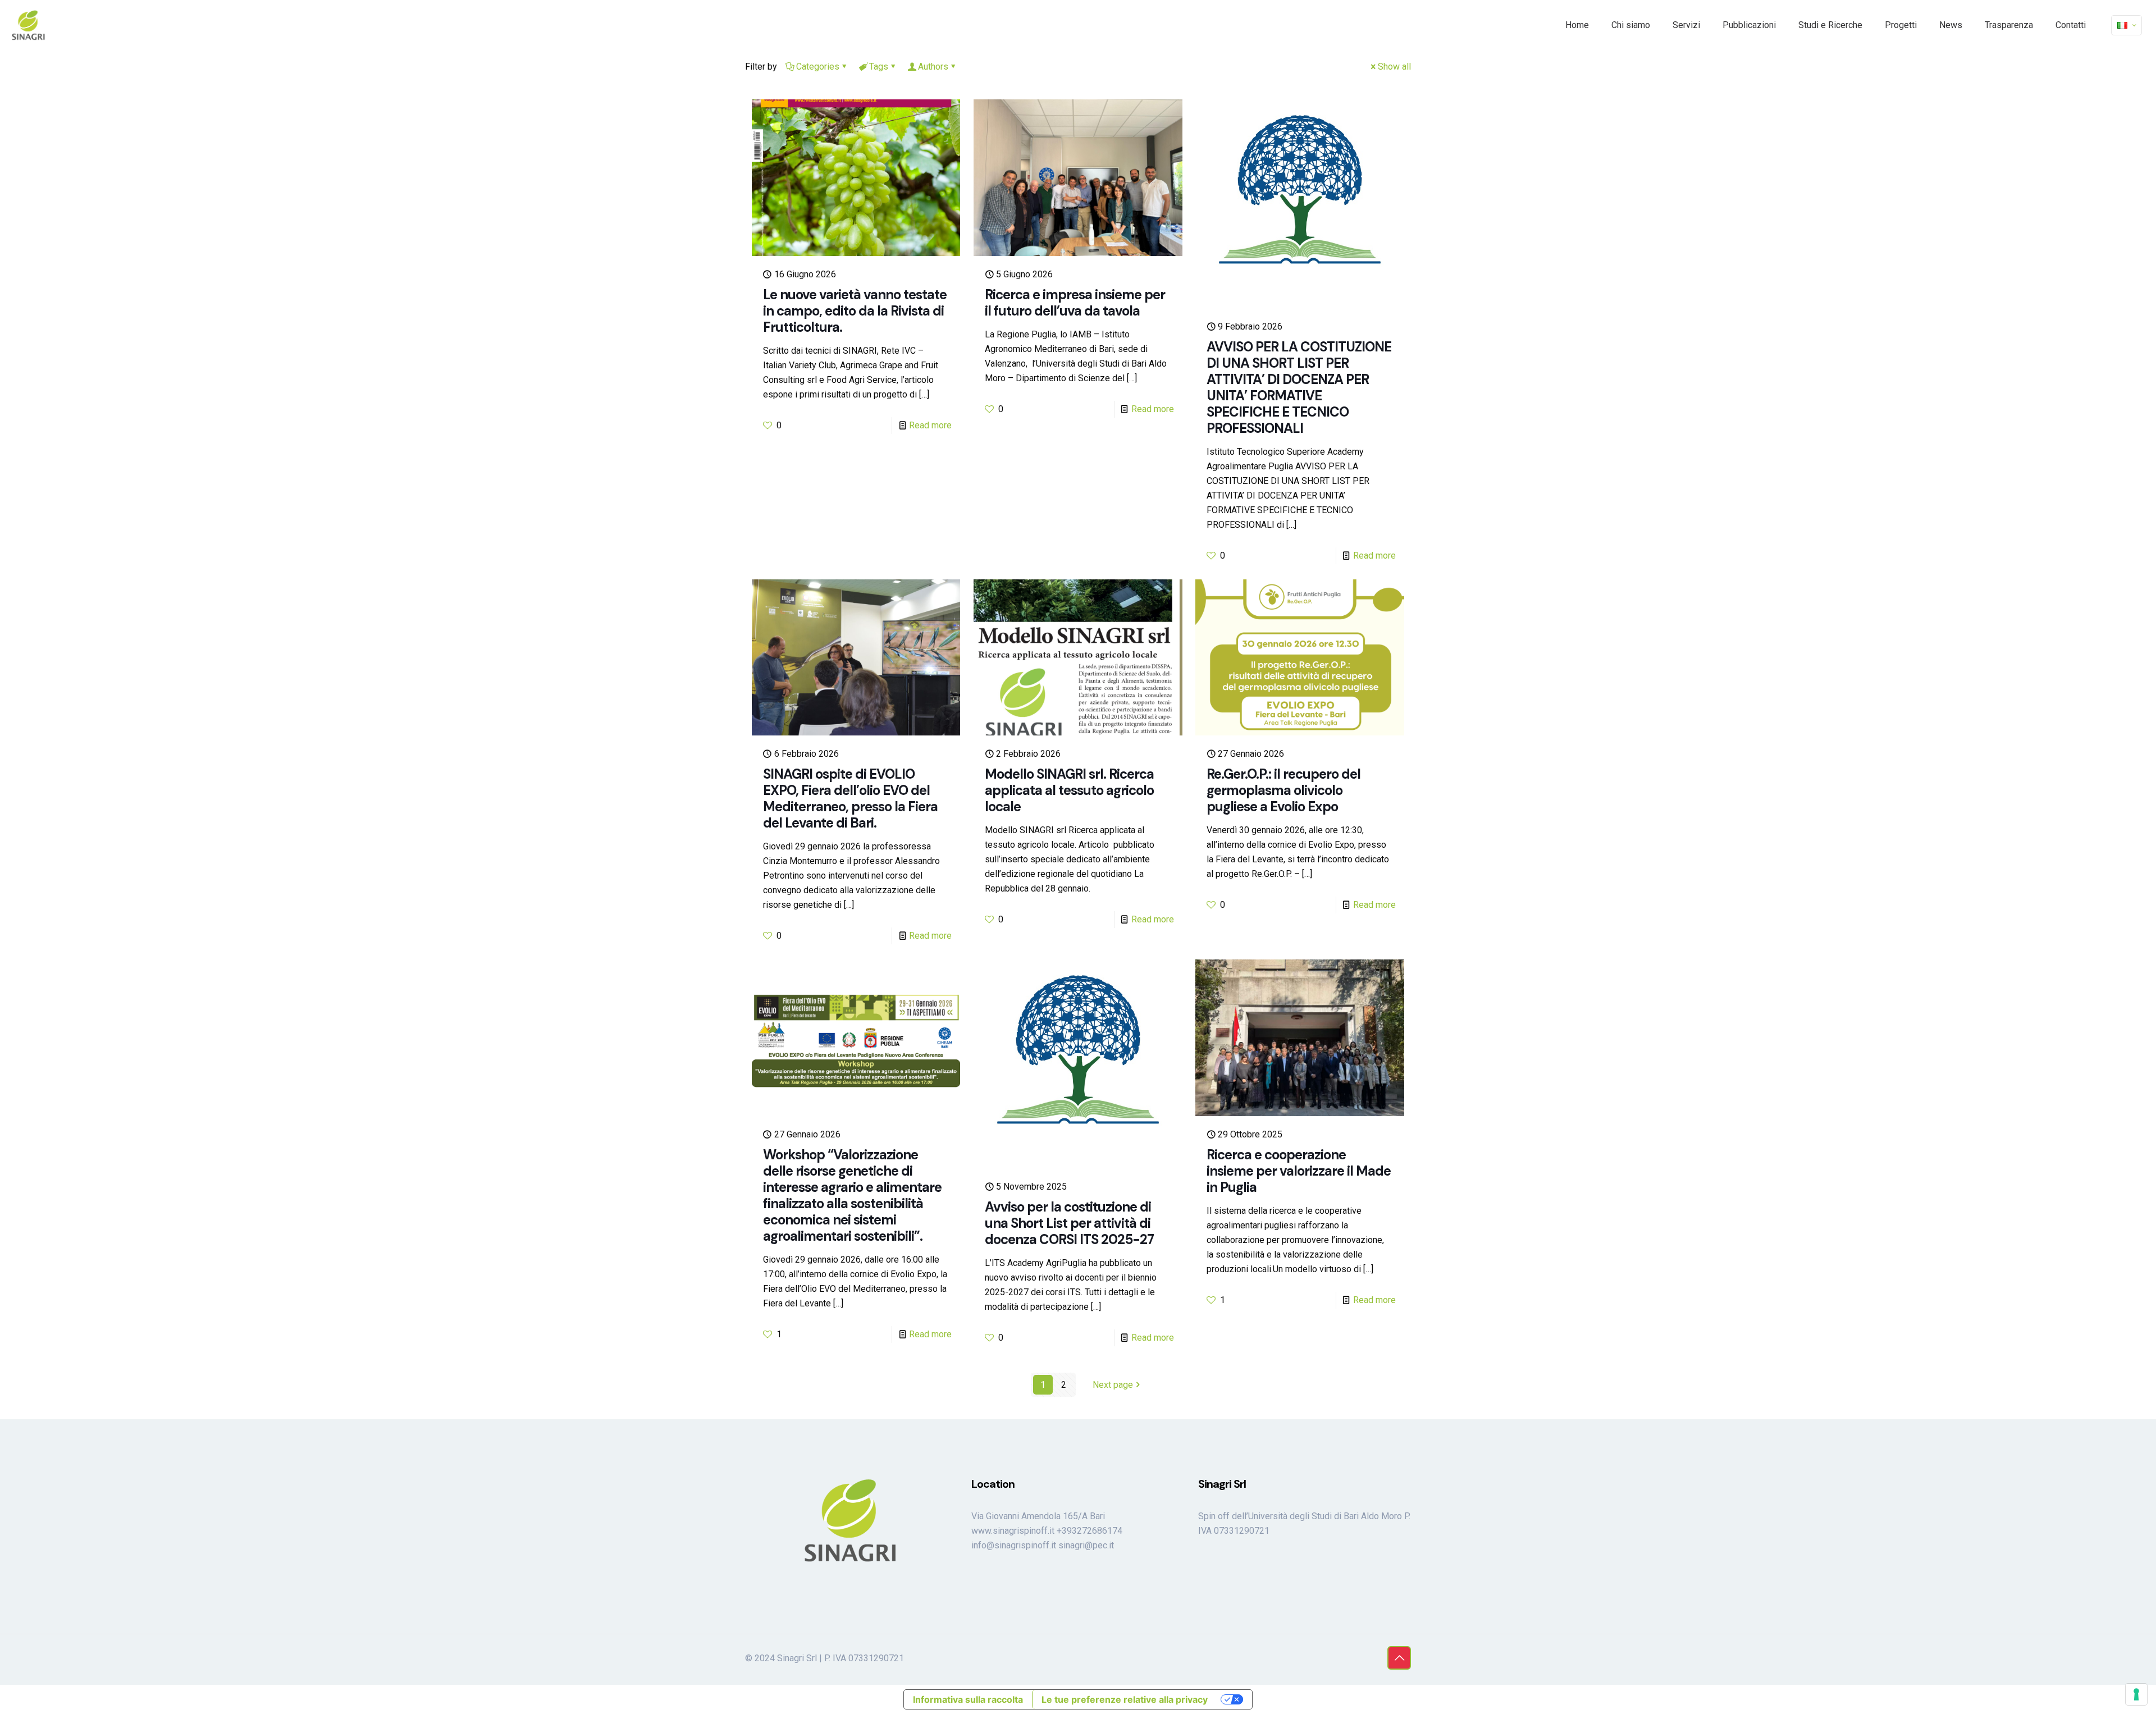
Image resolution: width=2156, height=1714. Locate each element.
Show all (1394, 67)
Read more (930, 425)
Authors (933, 67)
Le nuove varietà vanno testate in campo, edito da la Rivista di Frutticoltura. (855, 311)
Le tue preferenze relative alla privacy (1125, 1699)
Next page (1113, 1385)
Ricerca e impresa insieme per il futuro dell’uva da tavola (1075, 303)
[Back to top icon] (1399, 1658)
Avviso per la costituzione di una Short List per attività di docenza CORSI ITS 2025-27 (1069, 1223)
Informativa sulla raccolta (968, 1699)
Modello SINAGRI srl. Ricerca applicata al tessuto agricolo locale (1069, 790)
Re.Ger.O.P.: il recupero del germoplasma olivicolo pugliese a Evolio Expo (1283, 790)
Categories (818, 67)
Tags (879, 67)
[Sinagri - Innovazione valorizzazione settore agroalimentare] (29, 25)
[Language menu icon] (2127, 25)
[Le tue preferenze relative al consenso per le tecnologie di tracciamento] (2136, 1694)
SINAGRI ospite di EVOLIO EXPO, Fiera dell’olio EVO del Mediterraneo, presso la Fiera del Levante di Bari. (850, 798)
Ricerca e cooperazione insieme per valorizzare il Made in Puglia (1299, 1171)
